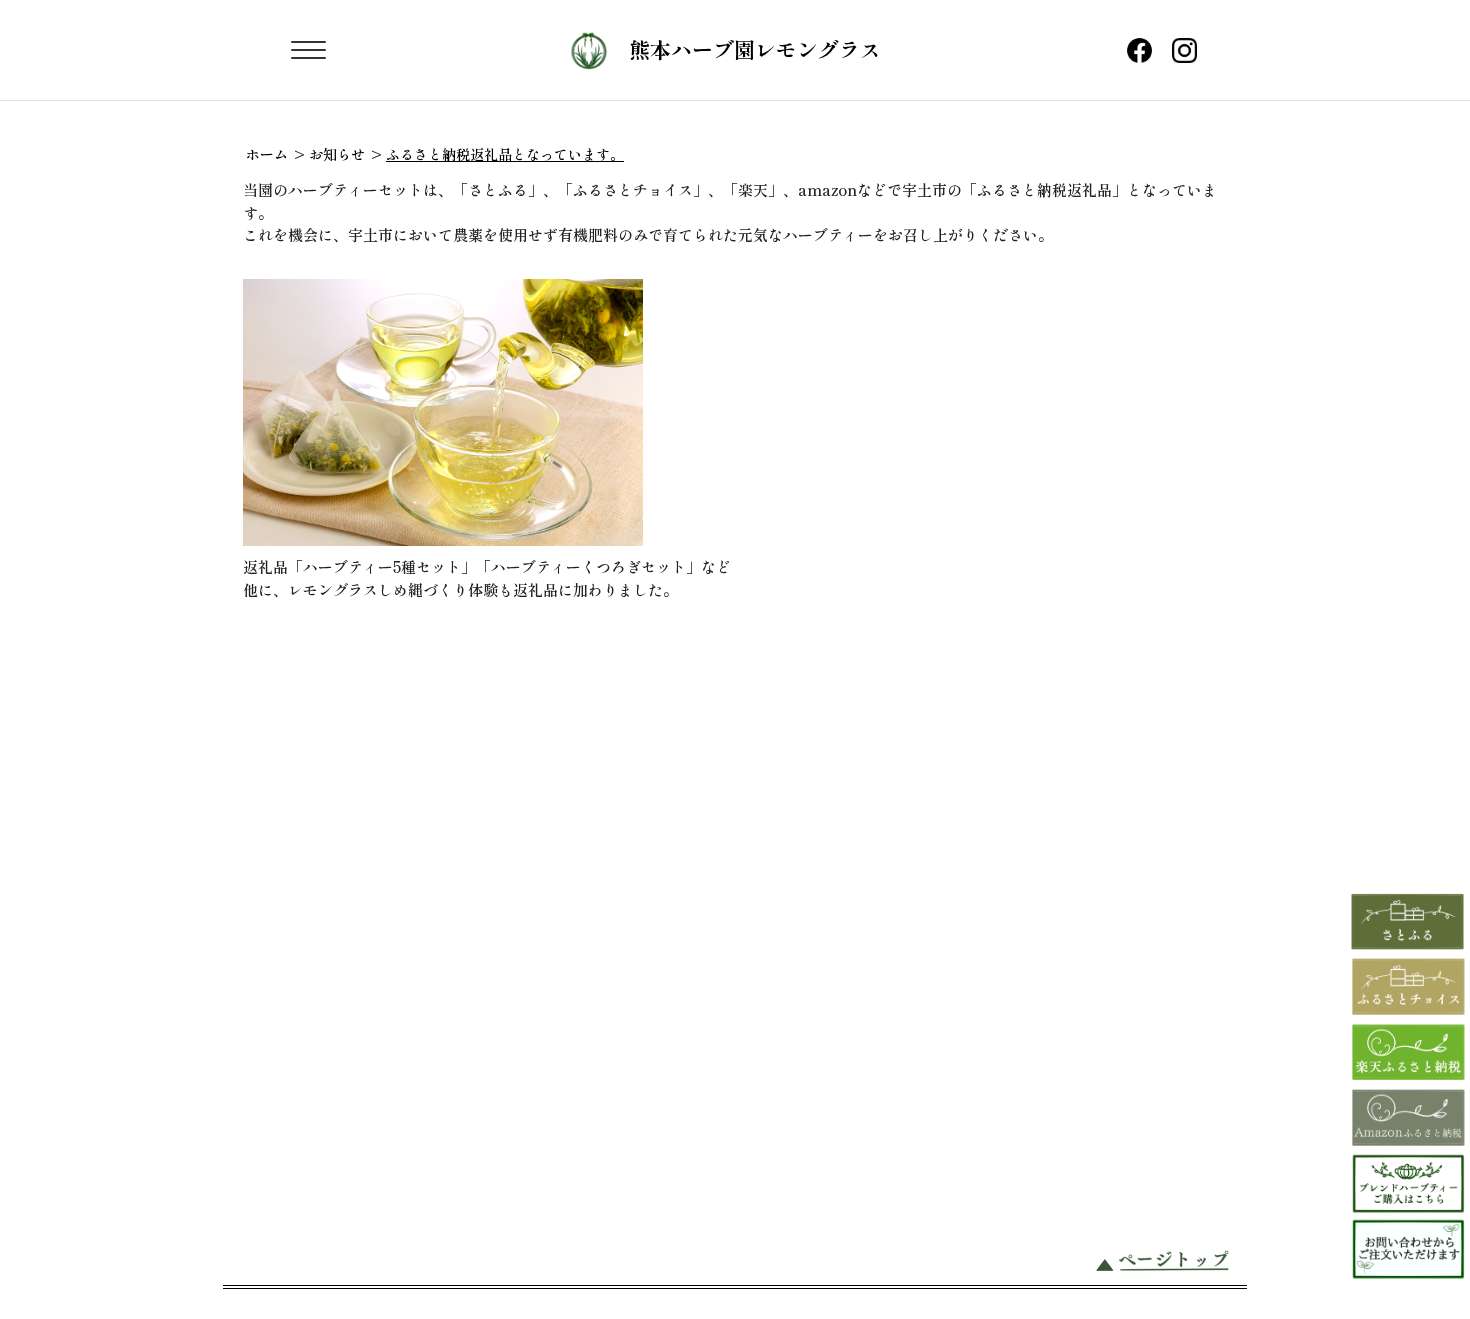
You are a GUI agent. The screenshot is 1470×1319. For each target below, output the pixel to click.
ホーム (267, 154)
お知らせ (337, 154)
